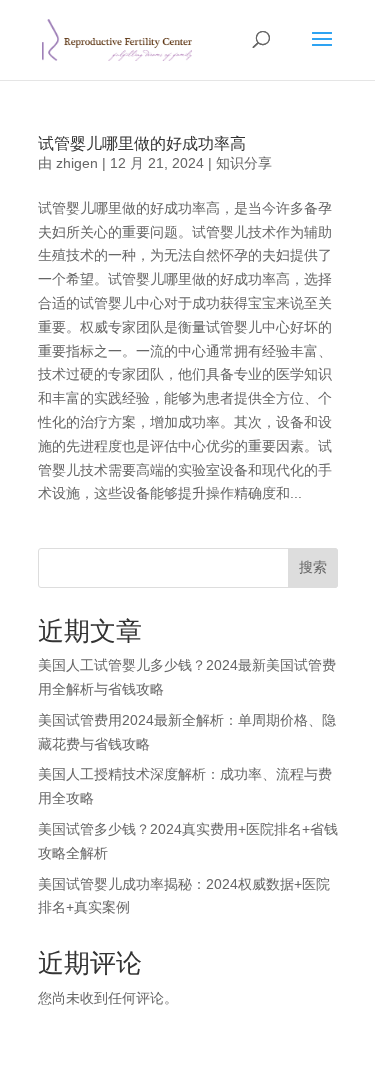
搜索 (313, 567)
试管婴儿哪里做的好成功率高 (142, 143)
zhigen (77, 163)
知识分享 (244, 163)
